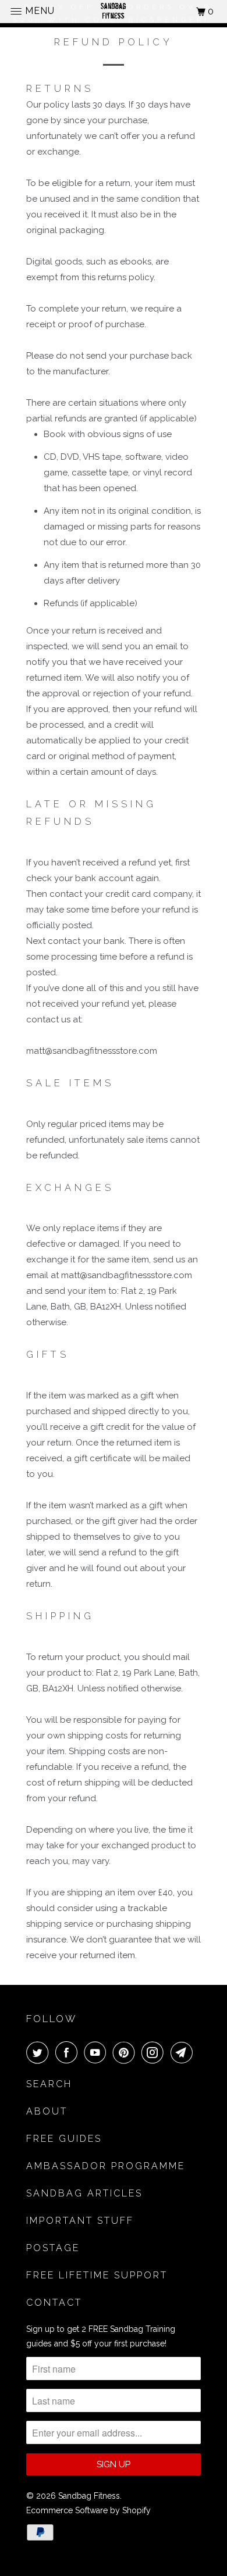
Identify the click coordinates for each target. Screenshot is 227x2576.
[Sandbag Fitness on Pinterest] (126, 2052)
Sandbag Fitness (89, 2496)
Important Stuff (80, 2221)
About (47, 2111)
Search (49, 2084)
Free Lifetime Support (97, 2275)
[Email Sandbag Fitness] (184, 2052)
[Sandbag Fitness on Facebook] (69, 2052)
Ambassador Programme (106, 2166)
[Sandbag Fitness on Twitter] (40, 2052)
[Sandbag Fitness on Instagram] (155, 2052)
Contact (54, 2303)
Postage (53, 2248)
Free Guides (64, 2139)
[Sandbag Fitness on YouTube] (97, 2052)
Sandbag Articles (84, 2193)
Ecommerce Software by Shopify (88, 2510)
